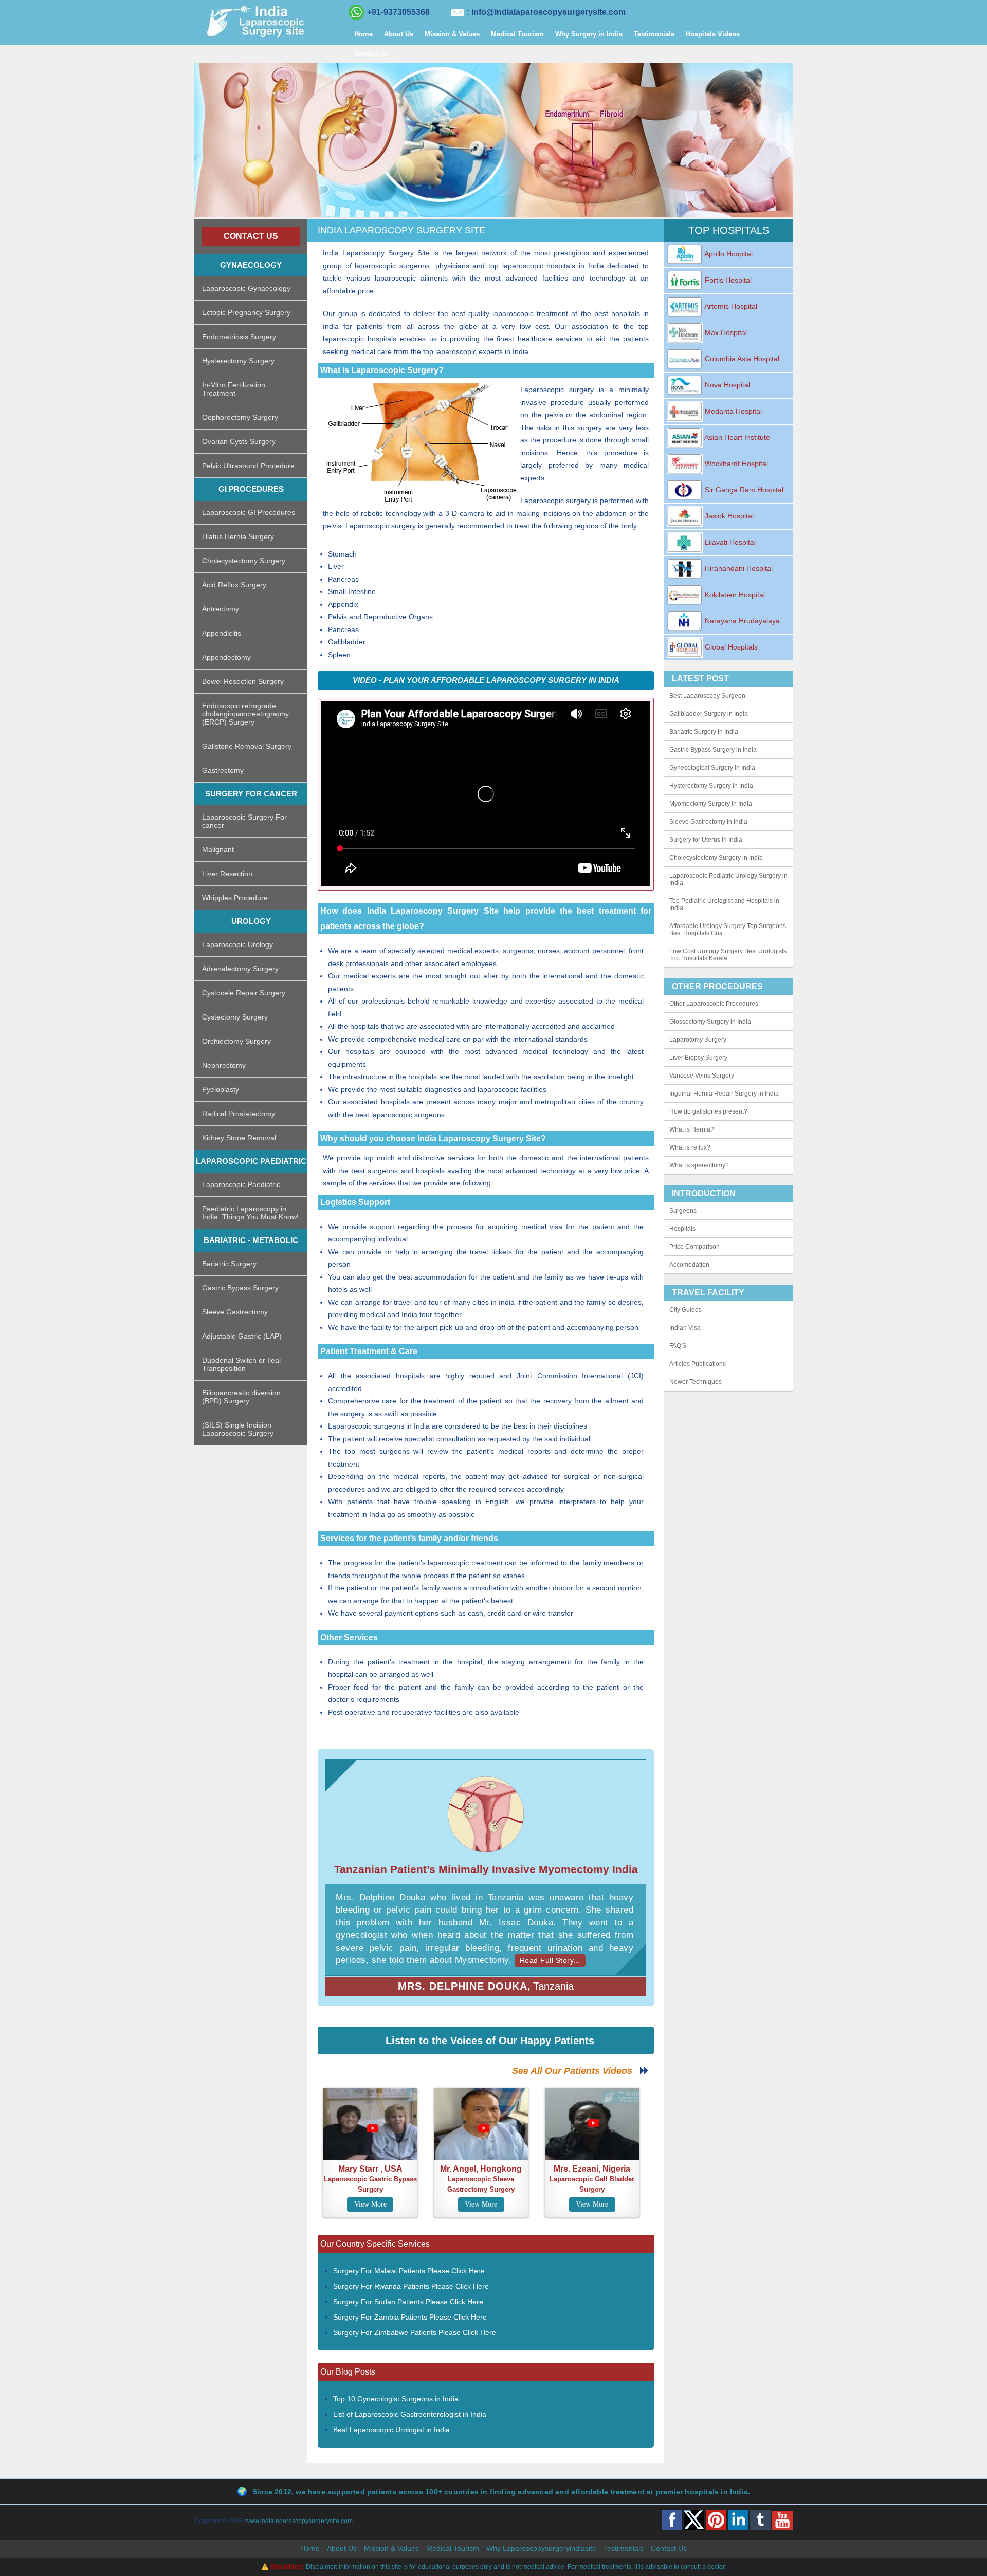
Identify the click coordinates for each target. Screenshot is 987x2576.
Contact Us (371, 54)
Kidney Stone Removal (239, 1138)
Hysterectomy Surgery (238, 361)
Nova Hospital (726, 385)
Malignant (218, 849)
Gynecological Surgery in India (712, 768)
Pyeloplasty (221, 1089)
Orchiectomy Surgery (236, 1041)
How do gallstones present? (708, 1111)
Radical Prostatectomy (239, 1114)
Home (363, 34)
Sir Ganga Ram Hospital (743, 490)
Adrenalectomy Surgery (240, 969)
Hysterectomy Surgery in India (711, 786)
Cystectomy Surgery (235, 1017)
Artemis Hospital (730, 306)
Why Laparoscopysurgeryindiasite (541, 2548)
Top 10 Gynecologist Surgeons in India (396, 2399)
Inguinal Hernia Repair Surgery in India (724, 1094)
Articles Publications (698, 1364)
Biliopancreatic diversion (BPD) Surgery (241, 1397)
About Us (399, 34)
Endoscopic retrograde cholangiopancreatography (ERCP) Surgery (245, 714)
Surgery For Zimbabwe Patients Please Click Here (415, 2332)
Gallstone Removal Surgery (247, 746)
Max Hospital (725, 332)
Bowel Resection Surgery (243, 681)
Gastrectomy (223, 770)
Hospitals (682, 1229)
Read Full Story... (550, 1960)
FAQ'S (678, 1346)
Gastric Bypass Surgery (240, 1288)
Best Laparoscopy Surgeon (707, 696)
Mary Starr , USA (370, 2169)
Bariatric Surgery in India (704, 732)
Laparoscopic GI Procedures (249, 512)
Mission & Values (452, 34)
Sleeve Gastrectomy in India (708, 822)
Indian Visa (685, 1328)
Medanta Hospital (732, 411)
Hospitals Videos (713, 34)
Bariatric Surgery (229, 1264)
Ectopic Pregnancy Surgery (246, 312)
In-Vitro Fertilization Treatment (234, 389)
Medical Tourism (517, 34)
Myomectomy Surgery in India (711, 804)
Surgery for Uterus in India (706, 840)
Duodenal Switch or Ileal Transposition (241, 1364)
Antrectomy (221, 609)
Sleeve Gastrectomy (235, 1312)
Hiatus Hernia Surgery (238, 536)
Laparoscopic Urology (237, 944)
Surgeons (683, 1211)
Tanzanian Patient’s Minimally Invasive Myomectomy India (486, 1869)
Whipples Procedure (235, 898)
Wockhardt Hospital (735, 464)
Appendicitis (222, 633)
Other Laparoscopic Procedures (714, 1004)
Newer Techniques (696, 1382)
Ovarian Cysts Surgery (239, 441)
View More (370, 2204)
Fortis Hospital (727, 280)
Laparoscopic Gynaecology (246, 288)
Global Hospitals (730, 647)
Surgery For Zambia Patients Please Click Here (410, 2317)
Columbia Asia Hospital (741, 359)
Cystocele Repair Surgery (244, 993)
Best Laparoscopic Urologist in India (391, 2430)
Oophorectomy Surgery (240, 417)
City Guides (686, 1310)
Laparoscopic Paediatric (241, 1184)
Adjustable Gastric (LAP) (242, 1336)
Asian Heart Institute (736, 437)
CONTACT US (251, 236)
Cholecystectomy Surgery (244, 561)
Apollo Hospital (728, 254)
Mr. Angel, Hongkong (481, 2169)
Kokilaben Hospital (734, 595)
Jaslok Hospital (728, 516)
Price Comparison (694, 1247)
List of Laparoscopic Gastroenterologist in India (410, 2414)
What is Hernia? (692, 1129)
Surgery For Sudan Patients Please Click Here (408, 2302)
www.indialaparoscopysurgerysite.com (299, 2521)
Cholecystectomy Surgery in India (716, 858)
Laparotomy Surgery (698, 1040)
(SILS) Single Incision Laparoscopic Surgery (238, 1429)
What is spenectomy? (699, 1165)
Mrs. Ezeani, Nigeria (592, 2169)
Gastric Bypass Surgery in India (713, 750)
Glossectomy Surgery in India (710, 1022)
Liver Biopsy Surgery (698, 1058)
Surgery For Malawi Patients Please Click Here (409, 2271)
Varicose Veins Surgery (702, 1076)
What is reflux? (690, 1147)
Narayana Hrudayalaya (741, 621)
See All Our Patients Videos (576, 2071)
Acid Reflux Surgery (234, 585)
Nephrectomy (224, 1065)
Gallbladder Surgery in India (709, 714)
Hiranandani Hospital (738, 568)
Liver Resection (227, 874)
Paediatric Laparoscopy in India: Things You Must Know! (250, 1213)
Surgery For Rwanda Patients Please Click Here (411, 2286)
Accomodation (689, 1265)
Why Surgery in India (589, 34)
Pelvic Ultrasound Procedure (248, 466)
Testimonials (654, 34)
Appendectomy (226, 657)
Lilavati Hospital (729, 542)
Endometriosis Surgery (239, 337)
